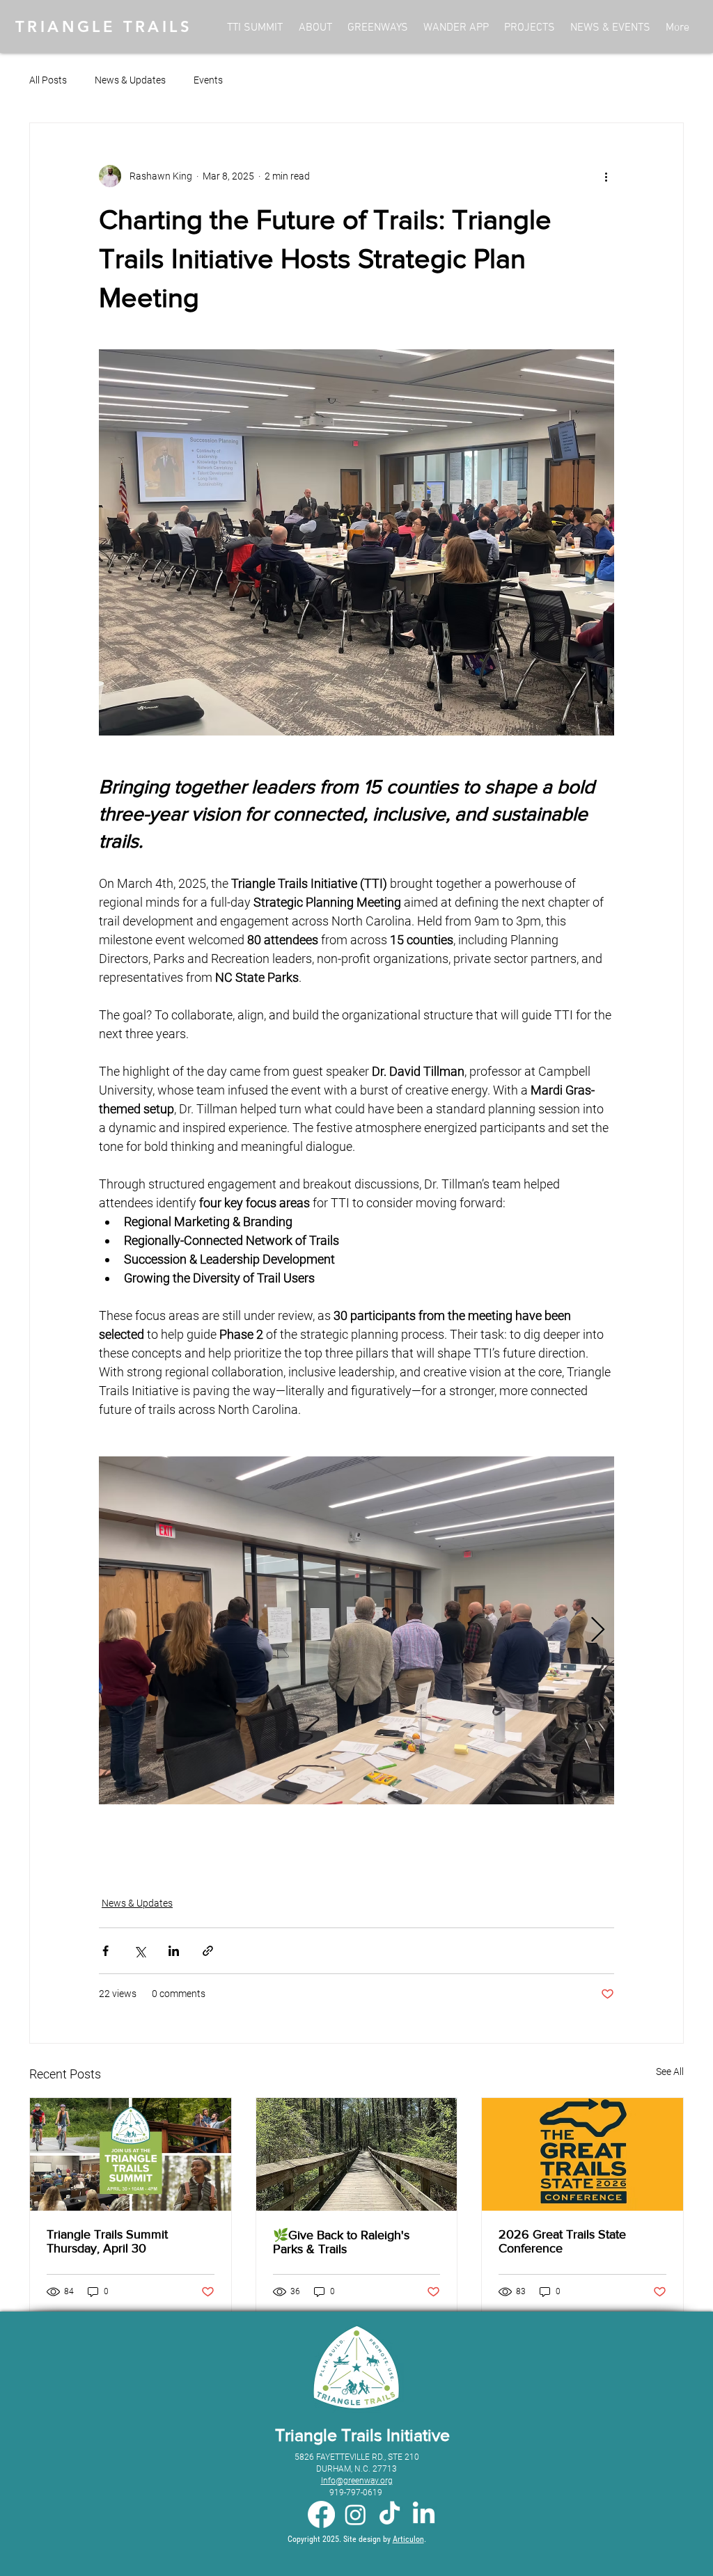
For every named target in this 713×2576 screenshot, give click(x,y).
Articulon (408, 2539)
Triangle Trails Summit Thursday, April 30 (107, 2241)
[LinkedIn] (424, 2514)
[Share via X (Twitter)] (140, 1951)
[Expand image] (356, 1630)
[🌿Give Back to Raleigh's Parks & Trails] (357, 2154)
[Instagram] (355, 2514)
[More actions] (606, 176)
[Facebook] (321, 2514)
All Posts (48, 80)
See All (670, 2072)
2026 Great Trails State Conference (562, 2241)
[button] (610, 28)
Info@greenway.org (357, 2481)
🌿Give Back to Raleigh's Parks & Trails (341, 2242)
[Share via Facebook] (105, 1951)
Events (208, 80)
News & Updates (130, 80)
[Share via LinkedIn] (174, 1951)
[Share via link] (208, 1951)
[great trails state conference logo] (582, 2154)
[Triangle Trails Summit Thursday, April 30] (131, 2154)
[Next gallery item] (598, 1630)
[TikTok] (390, 2514)
